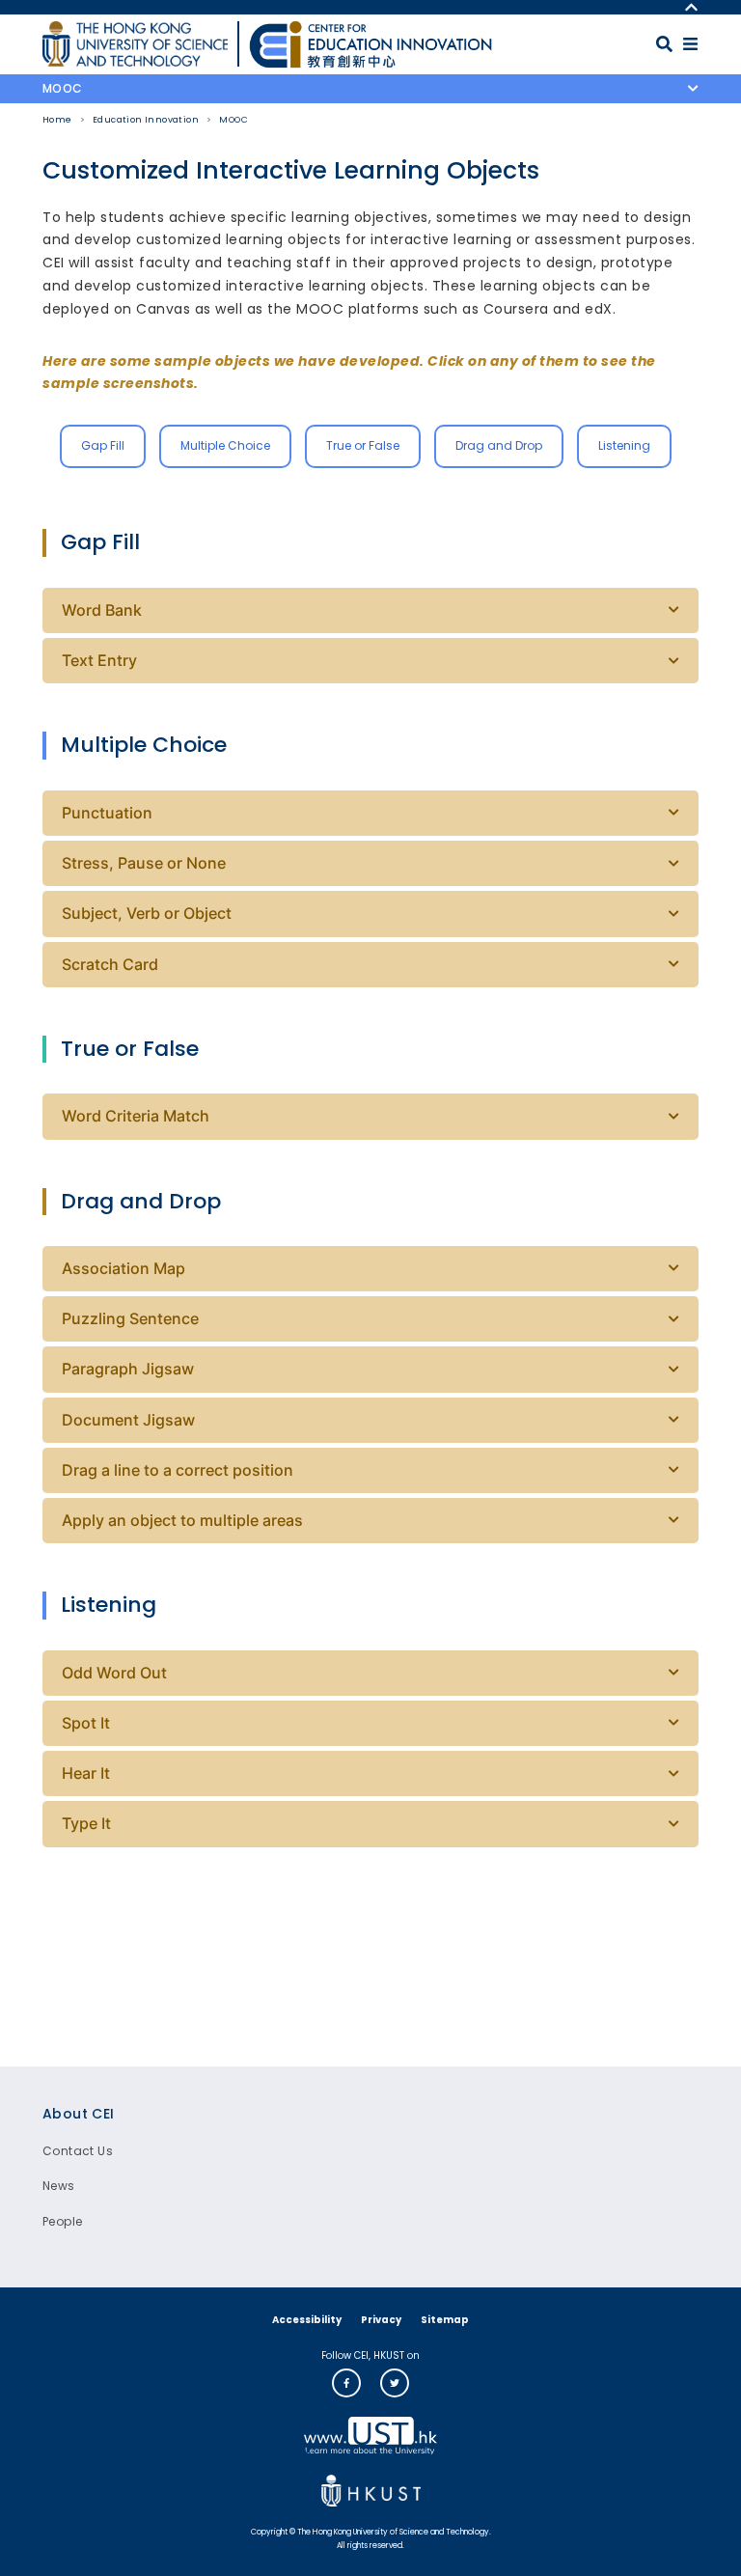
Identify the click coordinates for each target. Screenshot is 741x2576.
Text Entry (99, 660)
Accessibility (307, 2320)
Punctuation (107, 813)
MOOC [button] (63, 88)
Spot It (86, 1723)
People (62, 2221)
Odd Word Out (114, 1673)
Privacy (381, 2320)
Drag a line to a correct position (178, 1470)
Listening (624, 445)
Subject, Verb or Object (147, 913)
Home (57, 120)
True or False (363, 445)
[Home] (370, 44)
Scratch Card (110, 964)
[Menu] (690, 44)
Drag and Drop (499, 445)
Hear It (86, 1773)
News (59, 2186)
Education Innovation (146, 120)
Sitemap (445, 2320)
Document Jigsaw (128, 1420)
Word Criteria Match (136, 1116)
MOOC (233, 120)
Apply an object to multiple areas (182, 1520)
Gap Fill (103, 445)
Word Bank (102, 610)
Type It (86, 1823)
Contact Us (78, 2151)
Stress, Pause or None (144, 863)
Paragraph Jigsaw (128, 1369)
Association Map (123, 1268)
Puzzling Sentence (130, 1318)
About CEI (79, 2114)
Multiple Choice (225, 445)
